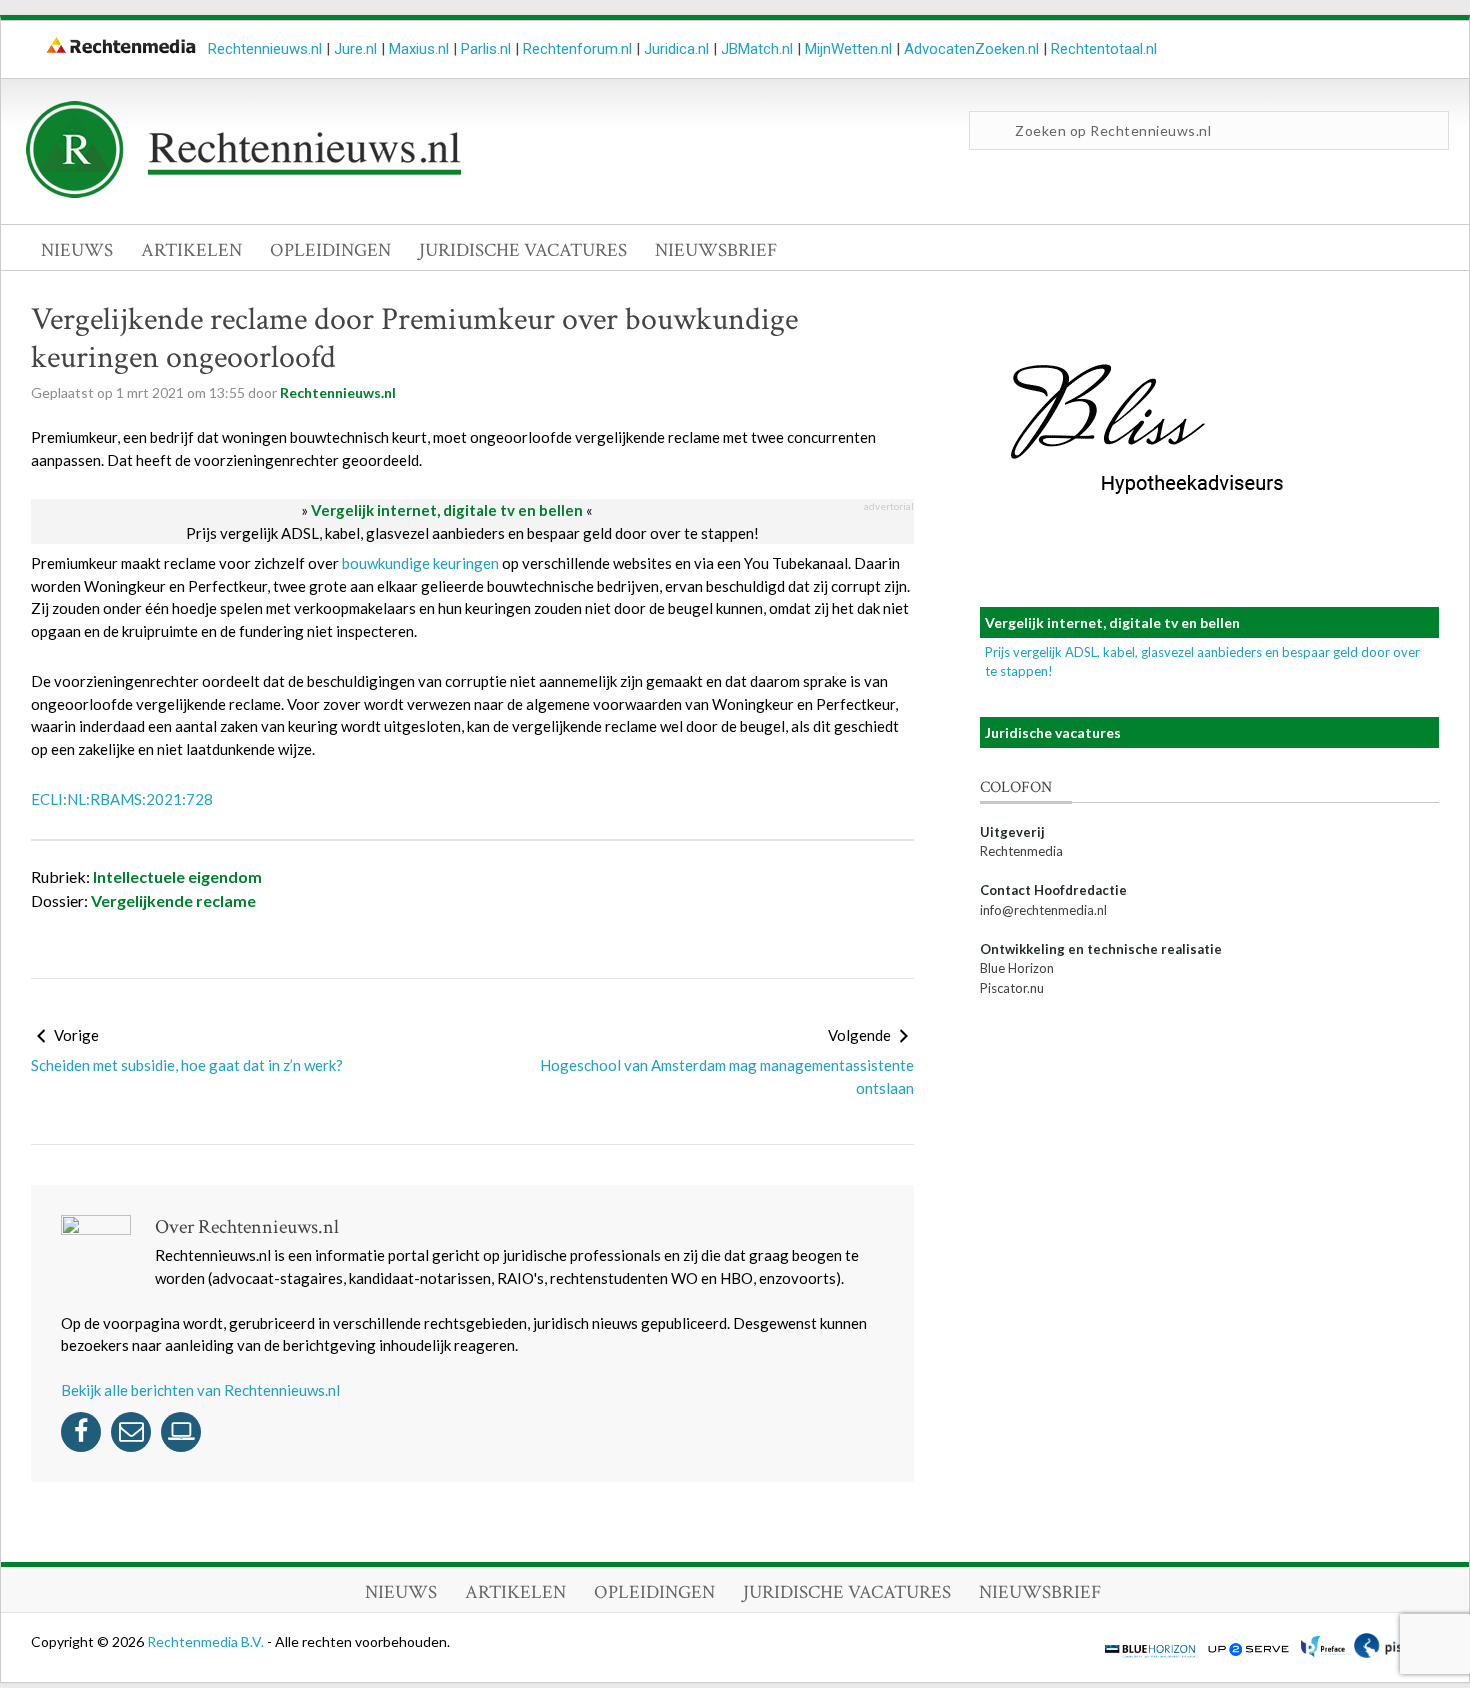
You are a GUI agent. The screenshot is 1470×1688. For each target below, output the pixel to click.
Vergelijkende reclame (173, 900)
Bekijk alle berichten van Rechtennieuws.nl (200, 1390)
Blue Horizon (1017, 968)
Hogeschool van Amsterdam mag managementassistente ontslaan (727, 1076)
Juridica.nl (676, 49)
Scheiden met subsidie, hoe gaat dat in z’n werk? (187, 1065)
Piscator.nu (1012, 988)
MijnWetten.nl (848, 49)
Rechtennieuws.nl (265, 49)
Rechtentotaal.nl (1104, 49)
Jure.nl (355, 49)
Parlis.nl (486, 49)
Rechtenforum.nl (577, 49)
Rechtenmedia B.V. (207, 1641)
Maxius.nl (419, 49)
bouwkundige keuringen (420, 563)
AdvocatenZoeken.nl (971, 49)
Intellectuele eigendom (177, 876)
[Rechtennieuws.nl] (244, 193)
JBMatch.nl (757, 49)
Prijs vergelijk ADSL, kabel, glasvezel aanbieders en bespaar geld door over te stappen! (472, 533)
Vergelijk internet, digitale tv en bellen (447, 510)
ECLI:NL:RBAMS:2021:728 (122, 799)
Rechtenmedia (1021, 851)
